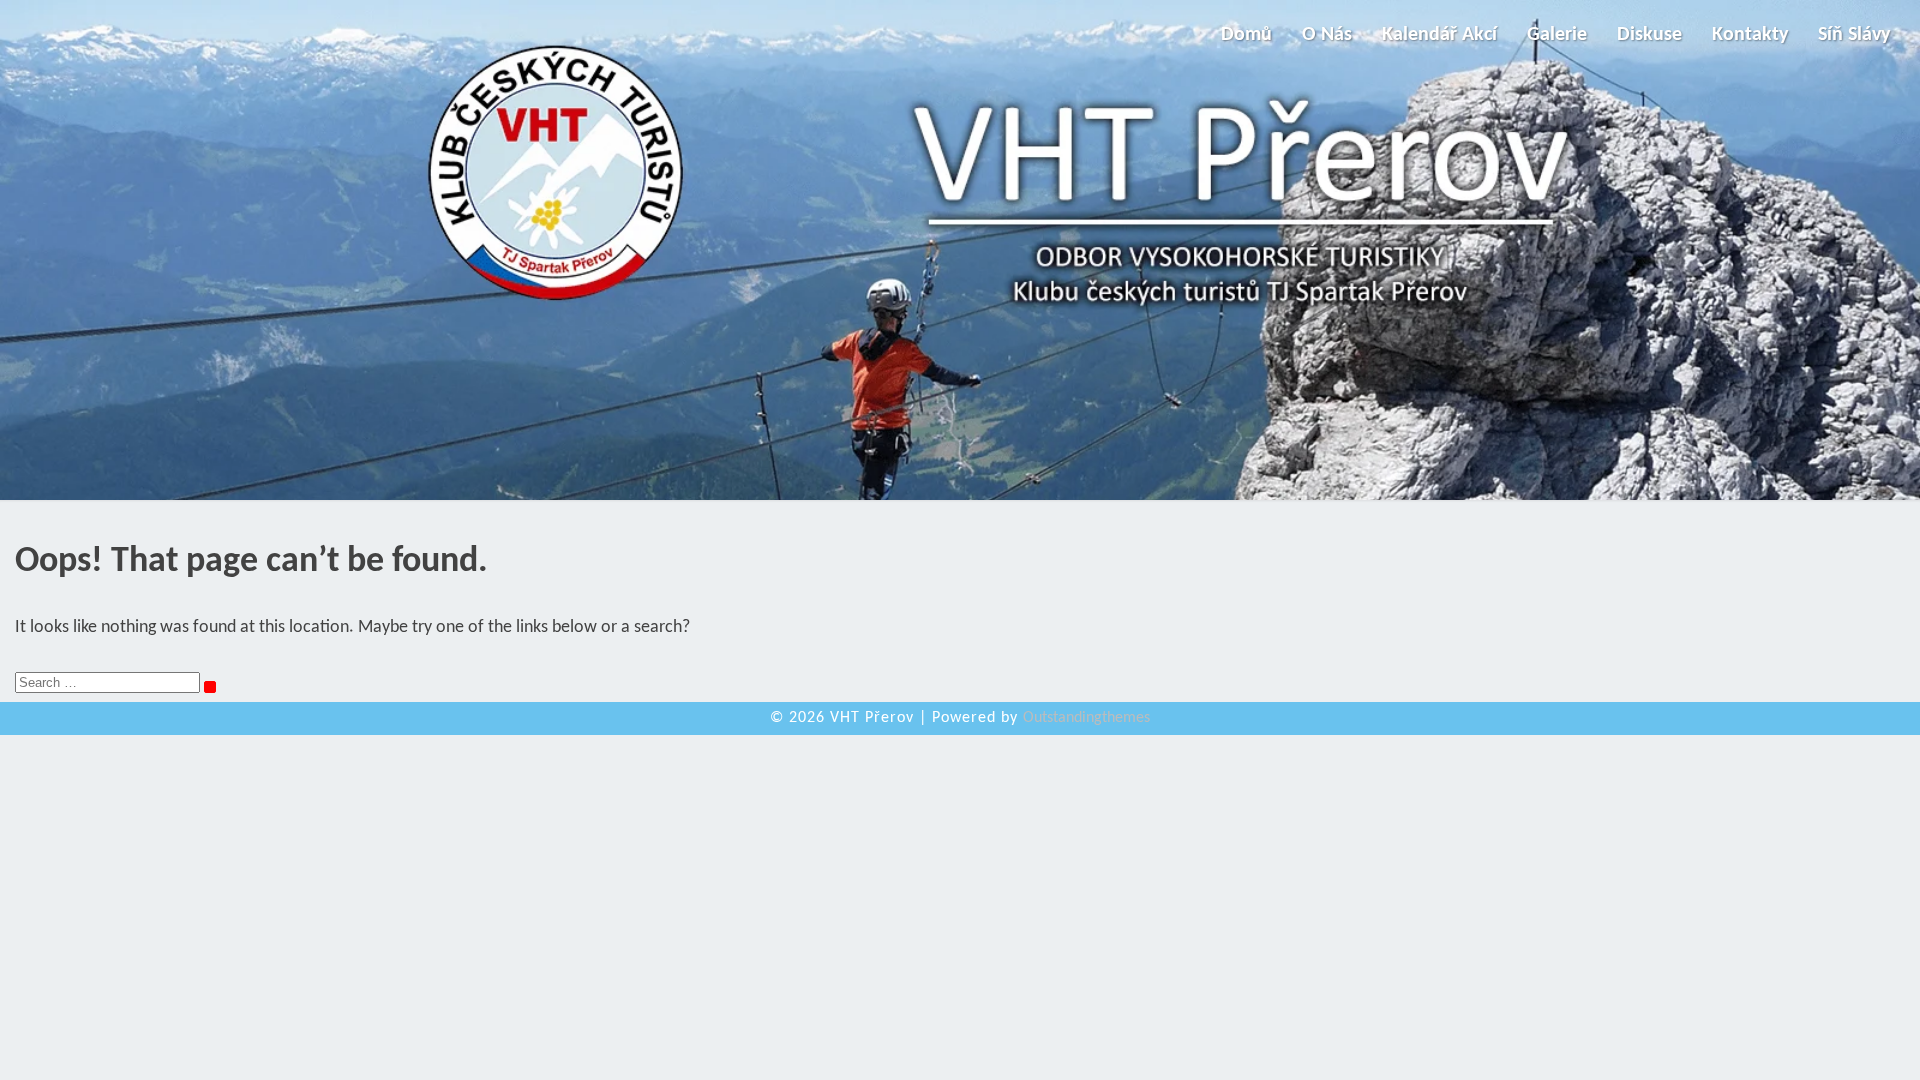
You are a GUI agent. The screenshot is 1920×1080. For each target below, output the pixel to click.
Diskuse (1649, 35)
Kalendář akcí (1439, 35)
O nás (1327, 35)
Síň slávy (1854, 35)
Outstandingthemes (1086, 718)
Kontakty (1750, 35)
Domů (1246, 35)
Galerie (1557, 35)
